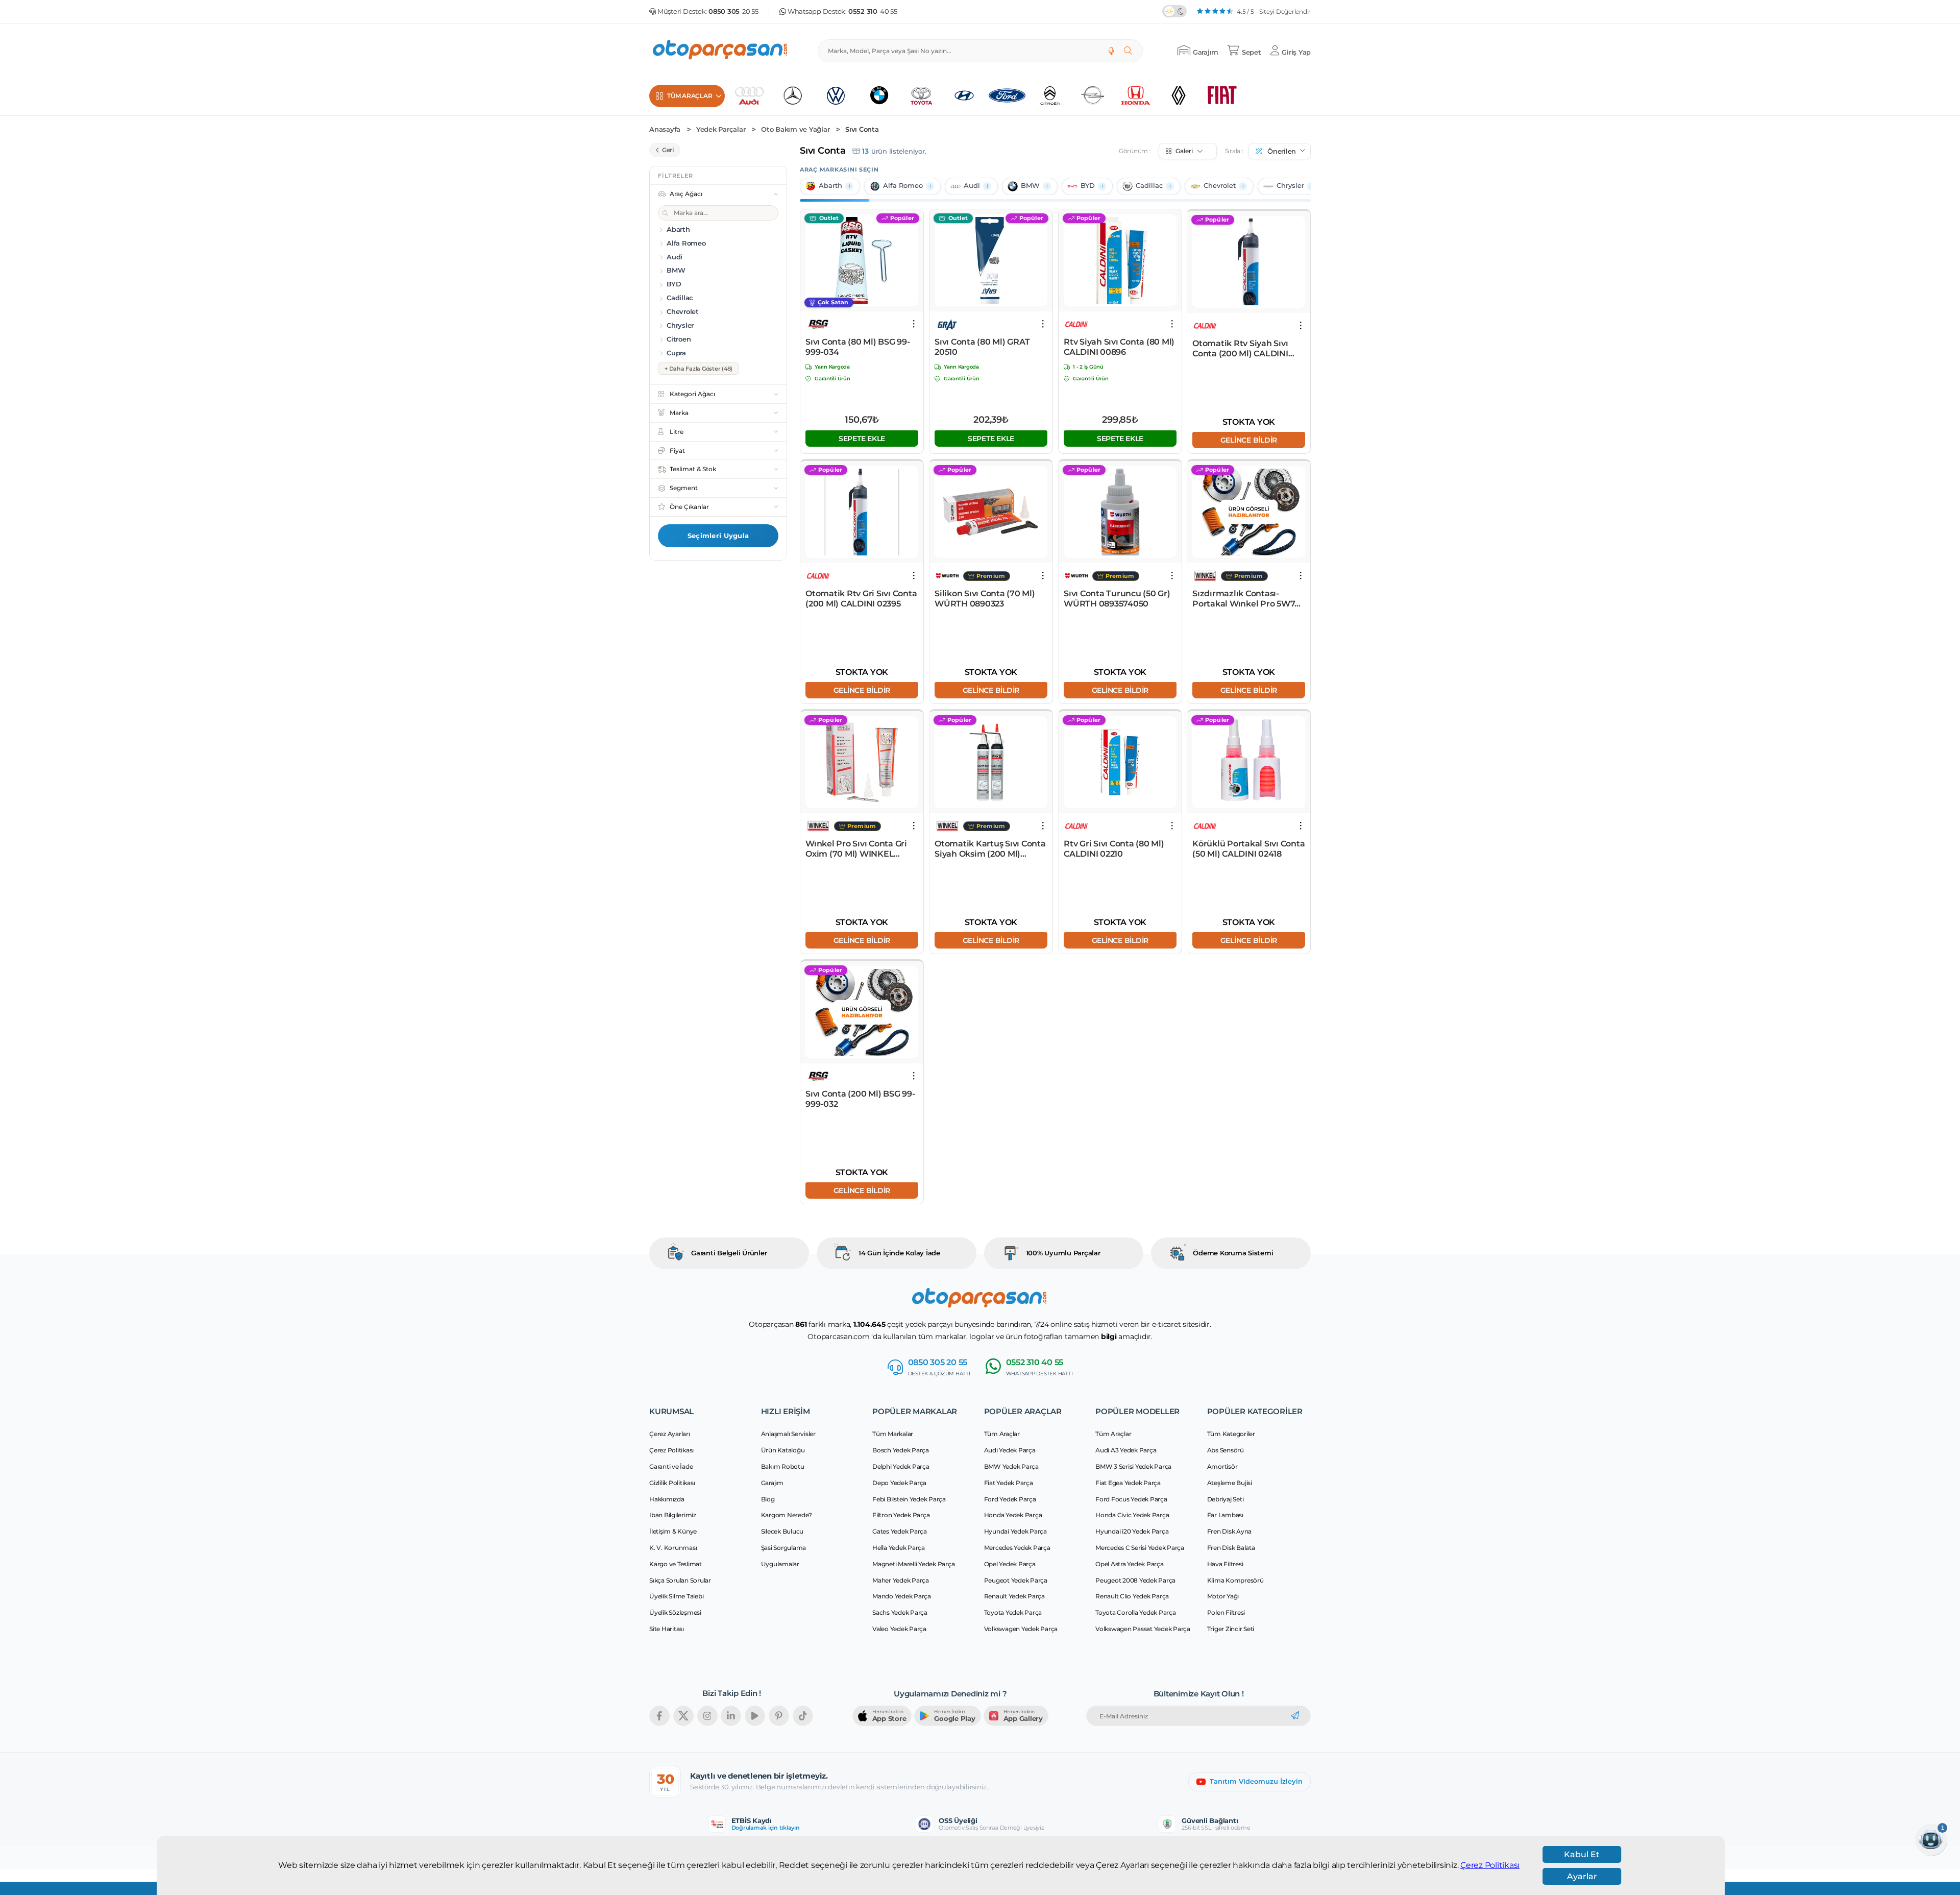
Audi (972, 186)
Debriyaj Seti (1226, 1499)
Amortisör (1222, 1466)
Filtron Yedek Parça (901, 1515)
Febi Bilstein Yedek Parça (909, 1499)
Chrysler (1290, 186)
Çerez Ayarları (670, 1434)
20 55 (733, 11)
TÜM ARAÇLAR (690, 96)
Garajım (772, 1483)
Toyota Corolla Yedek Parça (1136, 1612)
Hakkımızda (667, 1499)
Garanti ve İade (671, 1466)
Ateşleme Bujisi (1230, 1483)
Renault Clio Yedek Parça (1132, 1596)
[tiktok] (803, 1716)
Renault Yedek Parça (1014, 1596)
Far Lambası (1225, 1515)
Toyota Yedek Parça (1013, 1612)
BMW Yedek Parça (1011, 1466)
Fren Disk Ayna (1230, 1531)
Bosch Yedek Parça (901, 1450)
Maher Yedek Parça (901, 1580)
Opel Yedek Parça (1010, 1564)
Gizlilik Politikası (672, 1483)
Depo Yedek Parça (899, 1483)
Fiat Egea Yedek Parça (1128, 1483)
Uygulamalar (780, 1564)
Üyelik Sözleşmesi (675, 1612)
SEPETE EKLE (862, 438)
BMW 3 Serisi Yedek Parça (1133, 1466)
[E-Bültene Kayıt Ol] (1295, 1716)
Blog (768, 1499)
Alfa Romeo (903, 186)
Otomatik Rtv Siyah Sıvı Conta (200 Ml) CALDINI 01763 (1240, 349)
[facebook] (659, 1716)
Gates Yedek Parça (900, 1531)
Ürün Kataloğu (783, 1450)
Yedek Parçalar (721, 129)
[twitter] (683, 1716)
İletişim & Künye (673, 1531)
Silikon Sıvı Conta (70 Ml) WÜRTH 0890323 (985, 599)
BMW (1030, 186)
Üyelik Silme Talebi (676, 1596)
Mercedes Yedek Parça (1017, 1548)
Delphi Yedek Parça (901, 1466)
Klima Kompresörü (1235, 1580)
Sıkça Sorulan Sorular (680, 1580)
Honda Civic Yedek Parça (1132, 1515)
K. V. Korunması (673, 1548)
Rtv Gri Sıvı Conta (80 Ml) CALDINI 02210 (1114, 849)
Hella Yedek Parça (899, 1548)
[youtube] (755, 1716)
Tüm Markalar (893, 1434)
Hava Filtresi (1225, 1564)
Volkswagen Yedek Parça (1021, 1629)
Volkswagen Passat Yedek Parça (1143, 1629)
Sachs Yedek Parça (900, 1612)
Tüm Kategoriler (1231, 1434)
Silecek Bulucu (782, 1531)
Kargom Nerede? (787, 1515)
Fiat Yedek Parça (1009, 1483)
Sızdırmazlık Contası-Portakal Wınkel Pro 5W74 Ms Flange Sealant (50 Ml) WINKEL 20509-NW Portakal (1246, 599)
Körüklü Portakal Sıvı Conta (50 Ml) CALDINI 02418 (1248, 849)
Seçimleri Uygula (718, 536)
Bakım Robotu (783, 1466)
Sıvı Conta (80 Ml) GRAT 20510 (982, 347)
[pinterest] (779, 1716)
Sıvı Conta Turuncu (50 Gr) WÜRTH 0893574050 (1117, 599)
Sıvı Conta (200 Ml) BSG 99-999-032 (860, 1099)
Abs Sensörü (1226, 1450)
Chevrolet (1220, 186)
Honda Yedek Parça (1013, 1515)
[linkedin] (731, 1716)
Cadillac (1149, 186)
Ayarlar (1582, 1876)
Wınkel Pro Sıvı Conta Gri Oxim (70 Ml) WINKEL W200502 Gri (856, 849)
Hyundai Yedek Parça (1015, 1531)
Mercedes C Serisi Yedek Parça (1140, 1548)
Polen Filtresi (1226, 1612)
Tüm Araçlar (1002, 1434)
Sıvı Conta (862, 129)
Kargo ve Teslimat (676, 1564)
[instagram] (707, 1716)
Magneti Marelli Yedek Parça (913, 1564)
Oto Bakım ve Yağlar (795, 129)
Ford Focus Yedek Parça (1131, 1499)
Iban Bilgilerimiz (673, 1515)
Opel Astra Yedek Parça (1130, 1564)
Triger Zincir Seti (1231, 1629)
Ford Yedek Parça (1010, 1499)
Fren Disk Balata (1231, 1548)
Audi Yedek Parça (1010, 1450)
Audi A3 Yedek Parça (1126, 1450)
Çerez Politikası (1490, 1865)
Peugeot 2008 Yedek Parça (1135, 1580)
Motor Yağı (1223, 1596)
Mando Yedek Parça (902, 1596)
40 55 (873, 11)
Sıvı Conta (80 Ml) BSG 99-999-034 (858, 347)
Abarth (830, 186)
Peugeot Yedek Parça (1016, 1580)
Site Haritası (667, 1629)
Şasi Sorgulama (784, 1548)
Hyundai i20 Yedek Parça (1132, 1531)
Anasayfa (665, 129)
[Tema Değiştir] (1174, 11)
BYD (1088, 186)
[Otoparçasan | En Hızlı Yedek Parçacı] (721, 51)
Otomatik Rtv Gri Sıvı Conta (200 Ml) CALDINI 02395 (861, 599)
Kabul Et (1582, 1854)
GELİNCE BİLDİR (1249, 440)
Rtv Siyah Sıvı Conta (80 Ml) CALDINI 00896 (1119, 347)
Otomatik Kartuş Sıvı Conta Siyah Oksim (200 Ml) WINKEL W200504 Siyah (990, 849)
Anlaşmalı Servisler (788, 1434)
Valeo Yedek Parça (899, 1629)
